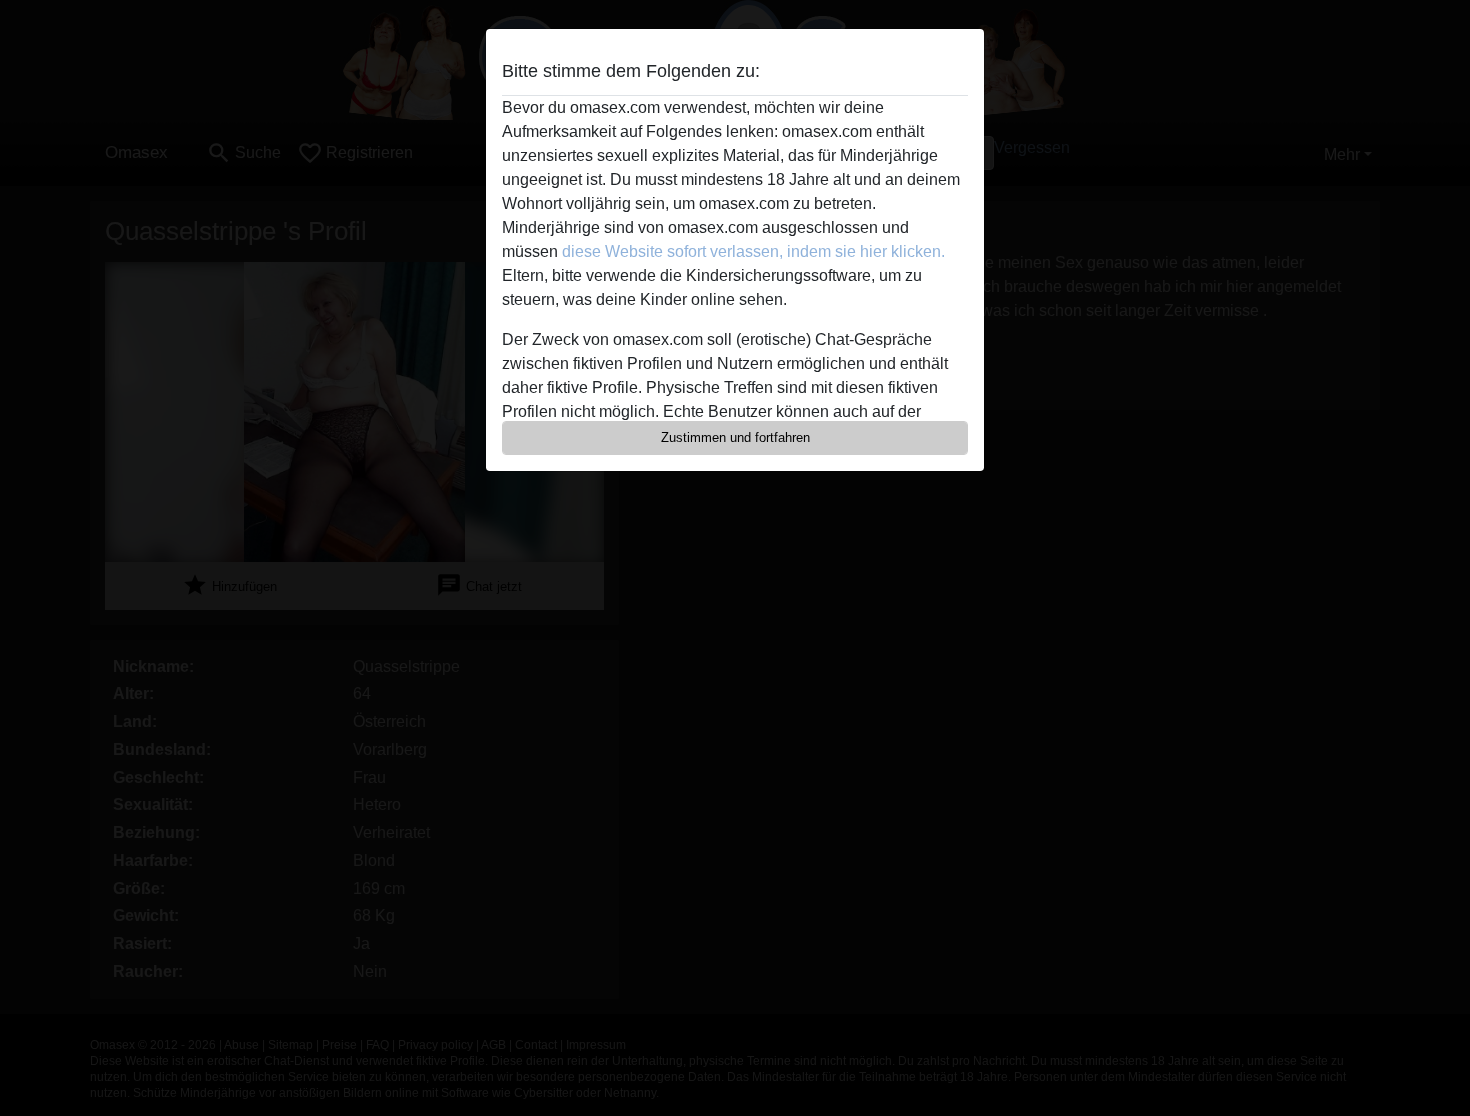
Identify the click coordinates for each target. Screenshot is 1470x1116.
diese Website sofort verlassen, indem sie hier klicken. (753, 251)
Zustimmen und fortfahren (735, 437)
